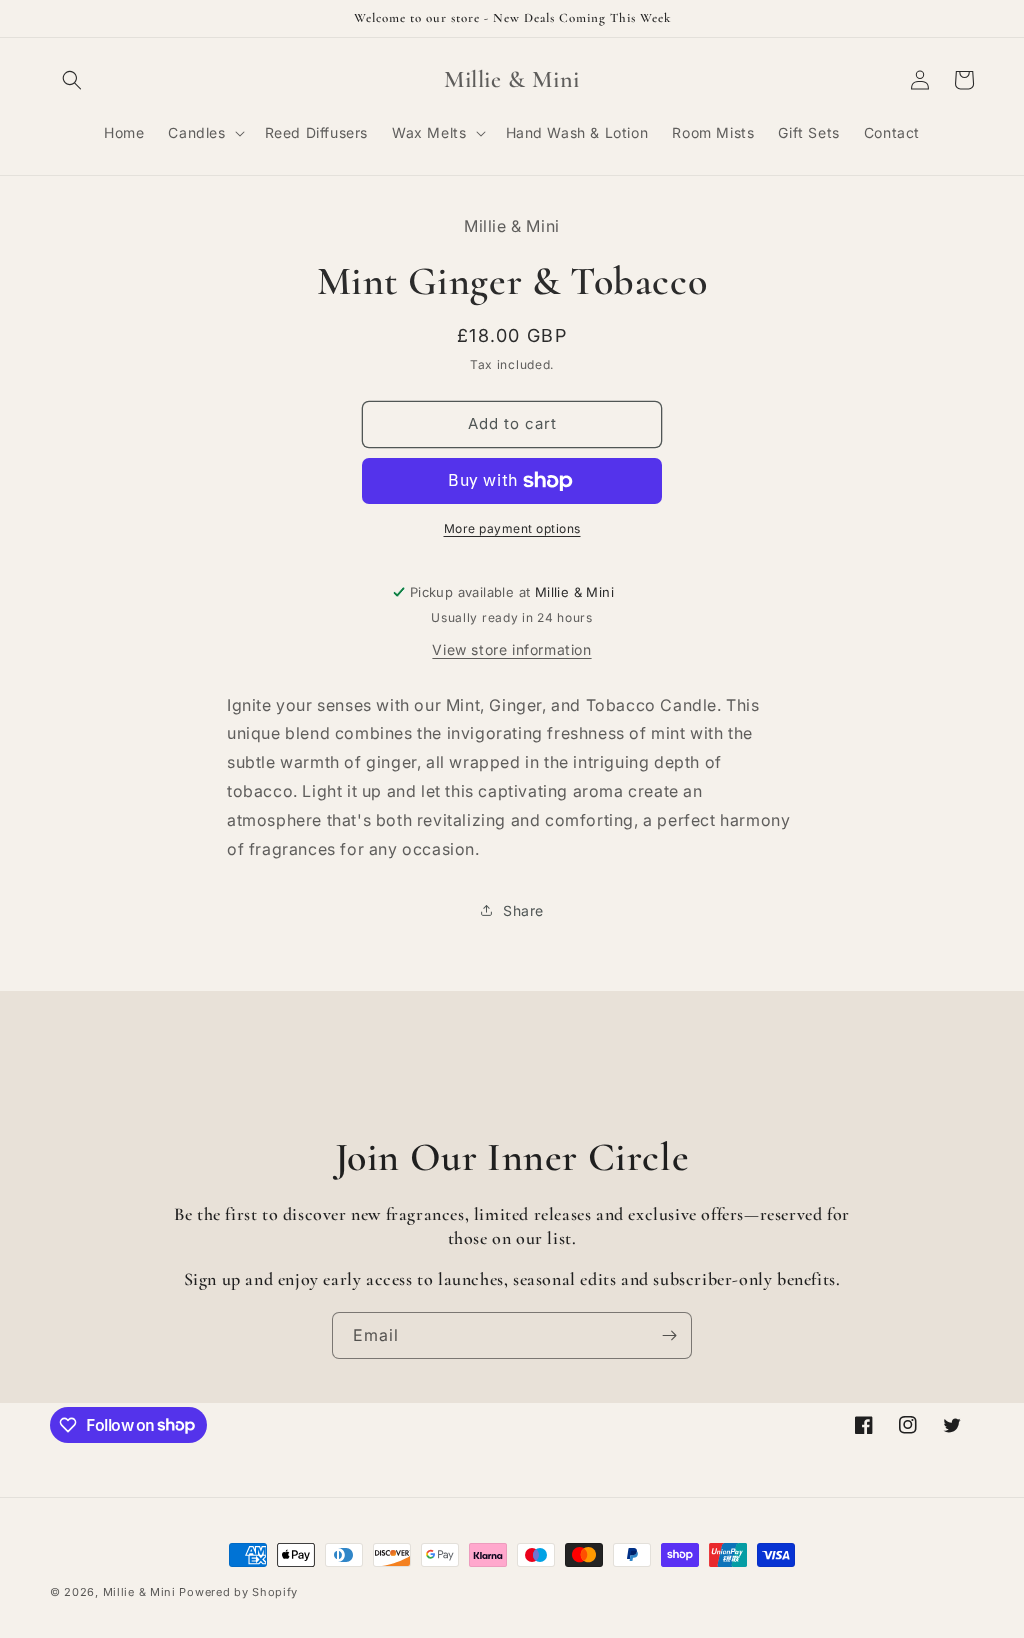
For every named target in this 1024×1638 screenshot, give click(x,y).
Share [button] (523, 910)
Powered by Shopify (238, 1592)
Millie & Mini (139, 1592)
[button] (72, 80)
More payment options (512, 528)
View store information (511, 649)
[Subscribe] (669, 1335)
